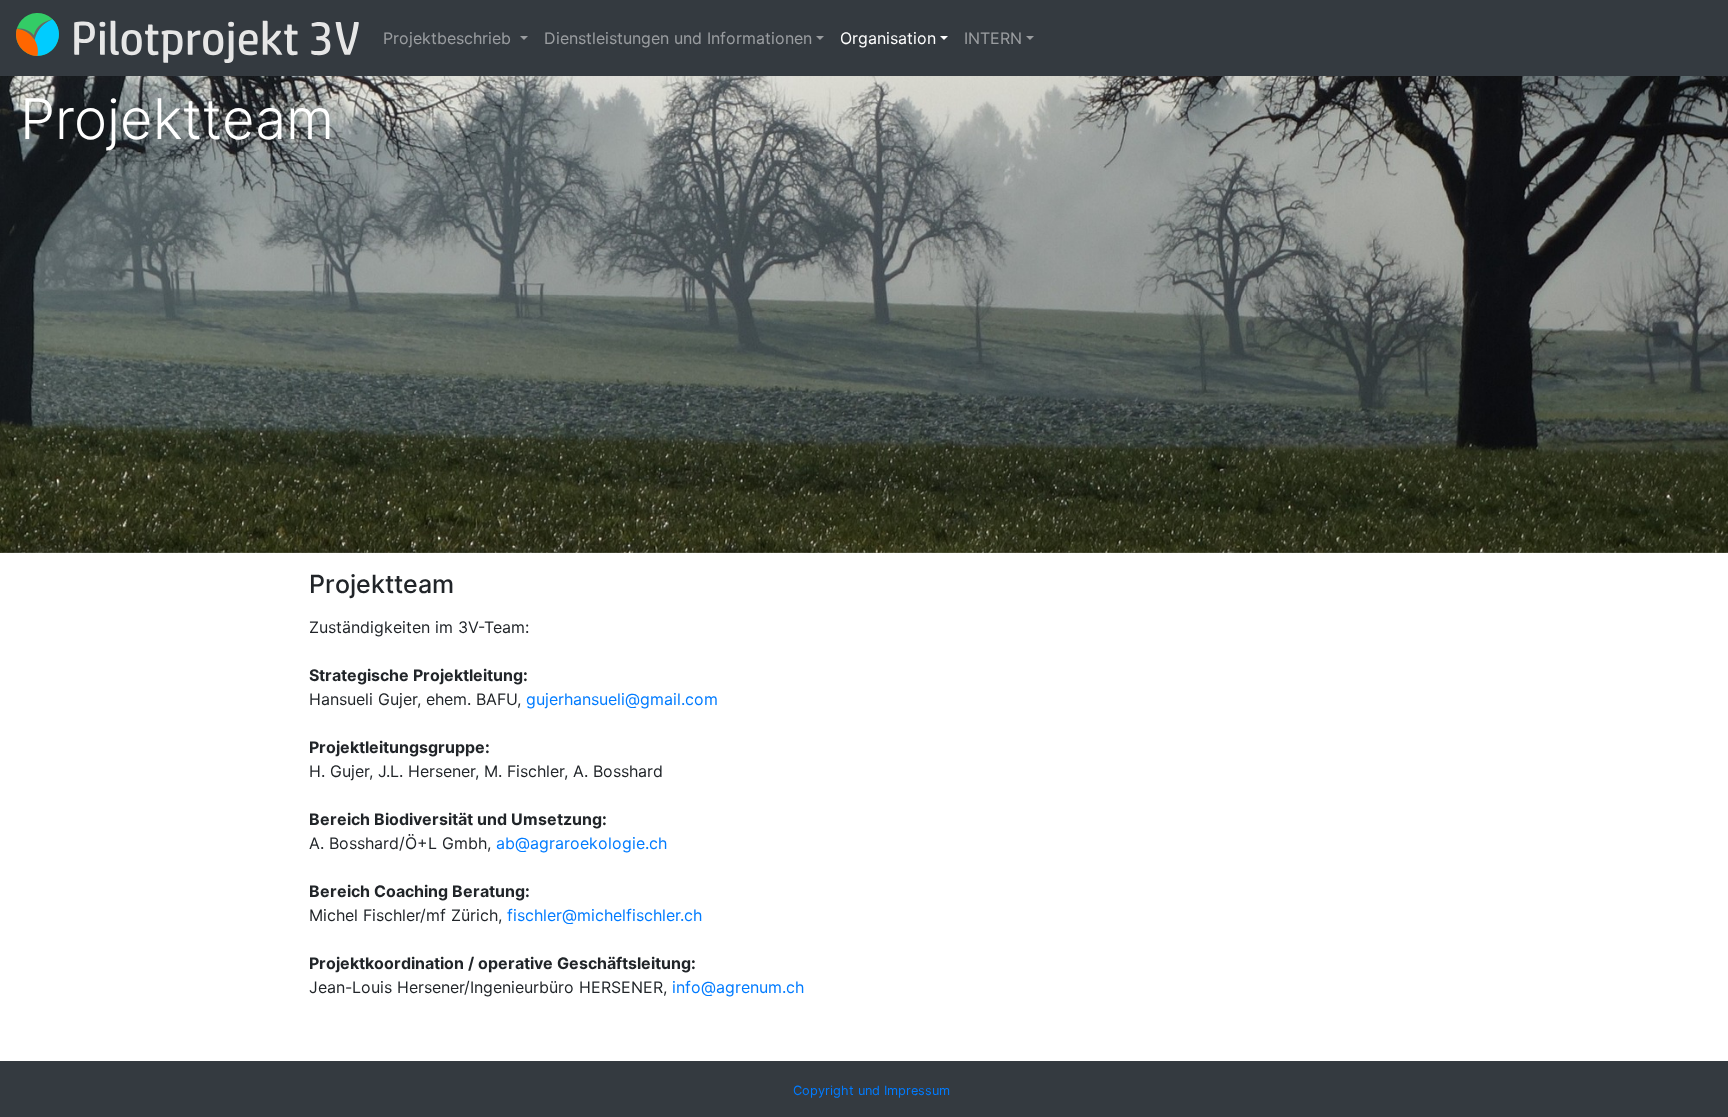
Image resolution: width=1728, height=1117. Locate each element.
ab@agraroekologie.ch (581, 843)
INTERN (993, 38)
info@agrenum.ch (738, 987)
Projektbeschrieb (449, 38)
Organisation (888, 38)
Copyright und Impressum (871, 1090)
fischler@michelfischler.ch (604, 915)
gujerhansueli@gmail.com (622, 699)
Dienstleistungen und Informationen (678, 38)
